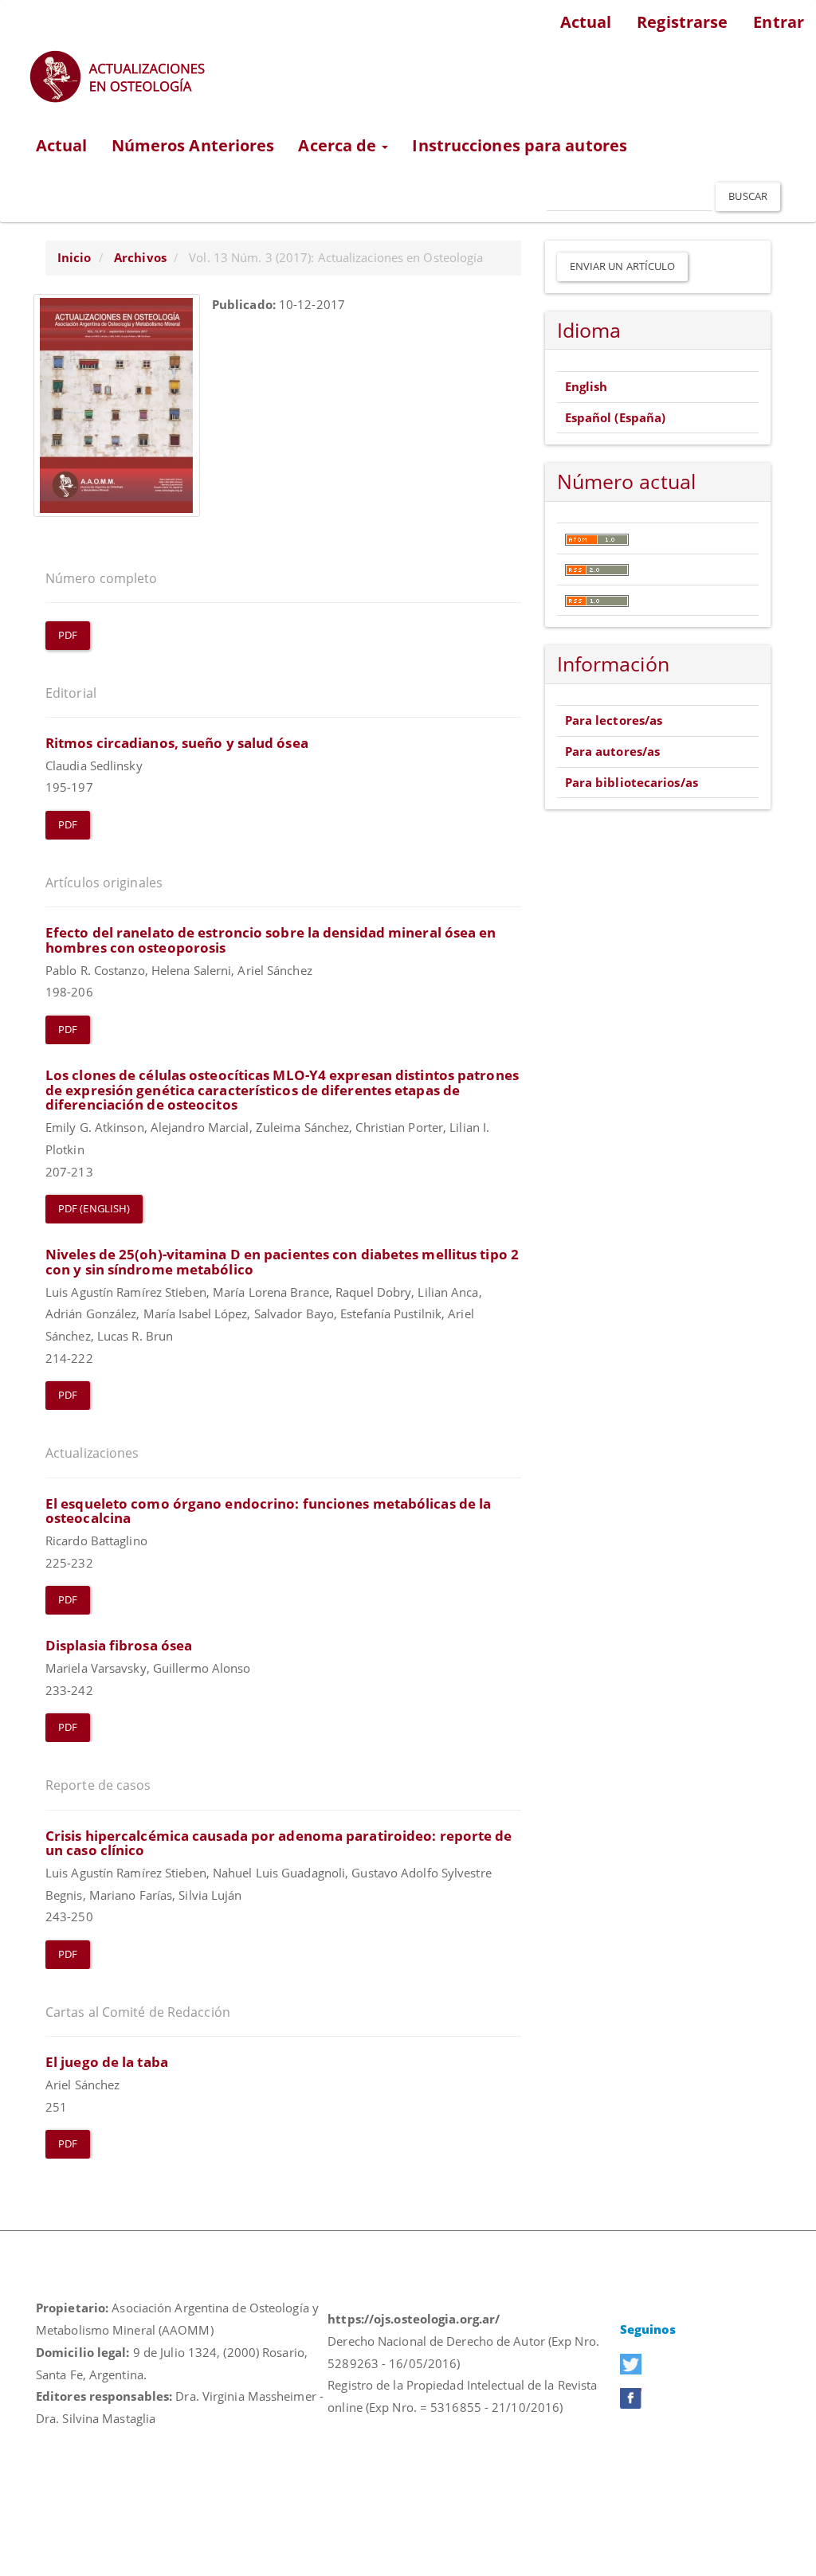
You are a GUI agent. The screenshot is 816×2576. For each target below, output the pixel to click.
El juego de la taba (107, 2062)
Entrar (779, 22)
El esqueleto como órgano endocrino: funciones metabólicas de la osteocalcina (268, 1511)
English (586, 386)
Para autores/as (613, 751)
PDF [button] (68, 635)
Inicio (75, 257)
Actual (586, 22)
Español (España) (616, 417)
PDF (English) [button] (94, 1208)
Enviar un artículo (623, 266)
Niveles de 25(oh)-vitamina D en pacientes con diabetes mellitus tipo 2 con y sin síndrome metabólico (282, 1262)
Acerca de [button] (339, 145)
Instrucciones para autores (520, 145)
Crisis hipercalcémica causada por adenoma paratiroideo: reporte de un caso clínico (279, 1843)
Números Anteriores (193, 145)
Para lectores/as (614, 720)
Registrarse (682, 22)
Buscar (748, 196)
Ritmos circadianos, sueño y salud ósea (177, 743)
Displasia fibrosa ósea (119, 1645)
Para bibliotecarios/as (632, 782)
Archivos (140, 257)
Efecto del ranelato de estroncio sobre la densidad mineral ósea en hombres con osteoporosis (271, 940)
